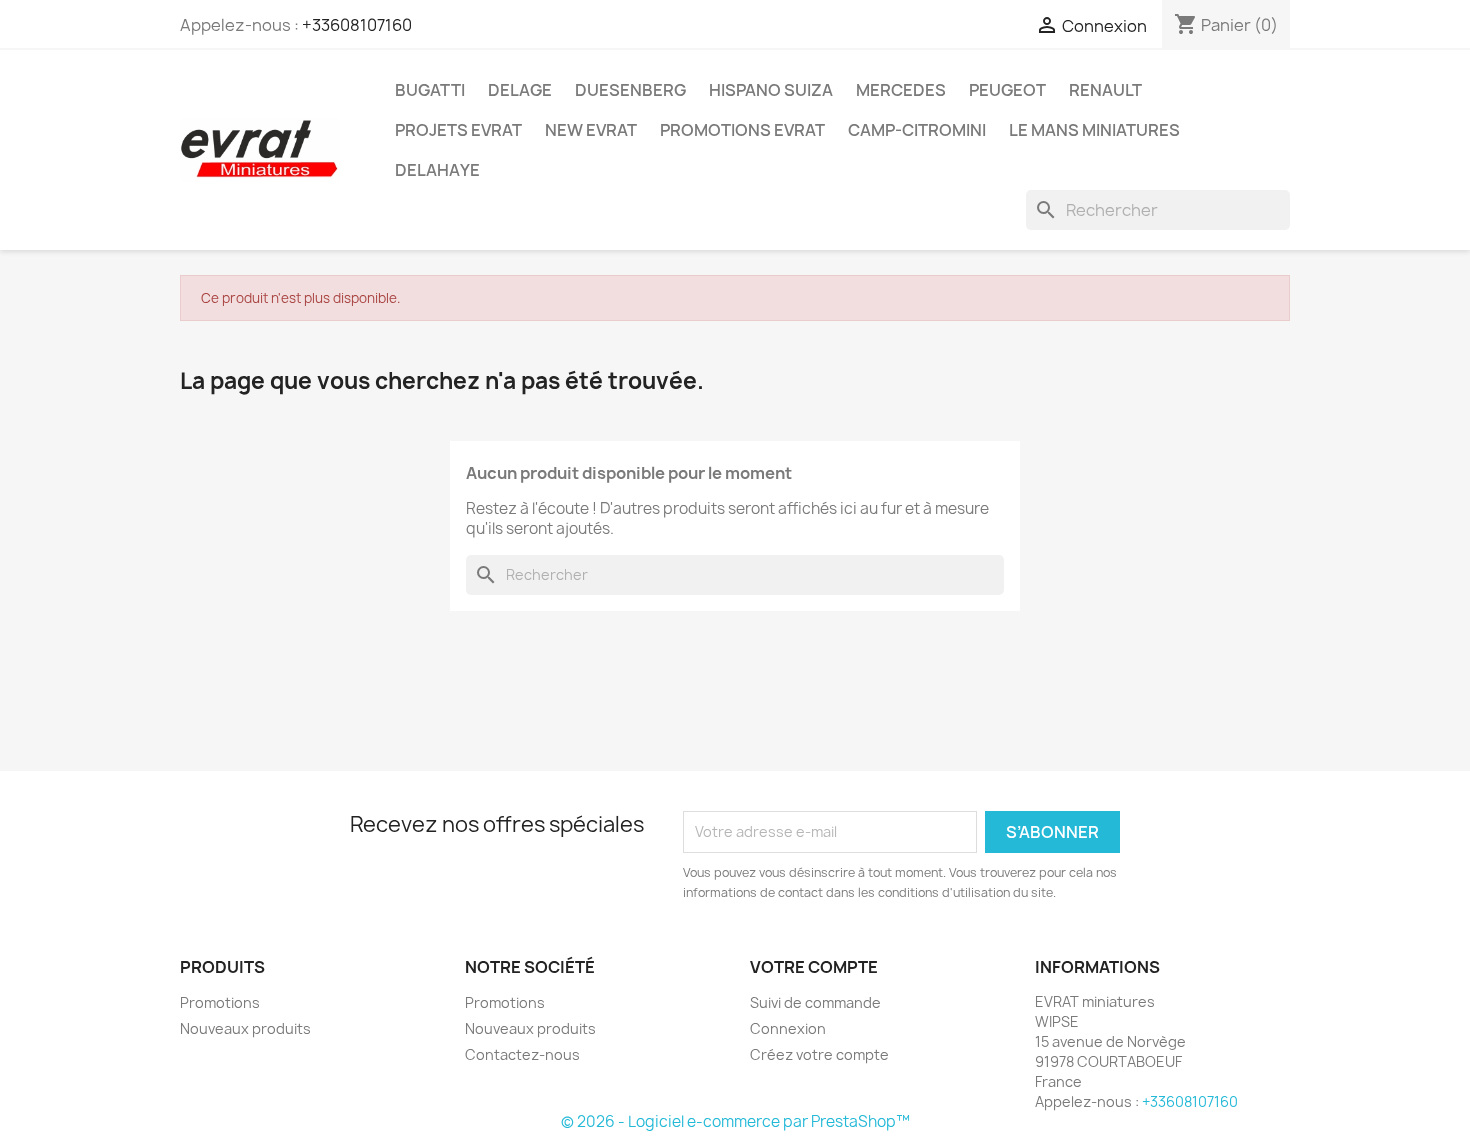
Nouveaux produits (245, 1028)
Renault (1105, 90)
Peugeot (1007, 90)
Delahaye (437, 170)
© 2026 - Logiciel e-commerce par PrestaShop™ (735, 1121)
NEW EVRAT (591, 130)
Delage (520, 90)
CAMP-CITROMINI (917, 130)
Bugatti (430, 90)
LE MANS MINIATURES (1094, 130)
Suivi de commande (815, 1002)
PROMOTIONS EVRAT (742, 130)
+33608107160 (357, 25)
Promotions (220, 1002)
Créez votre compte (819, 1054)
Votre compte (814, 967)
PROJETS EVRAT (458, 130)
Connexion (788, 1028)
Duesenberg (630, 90)
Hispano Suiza (771, 90)
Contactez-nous (522, 1054)
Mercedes (901, 90)
